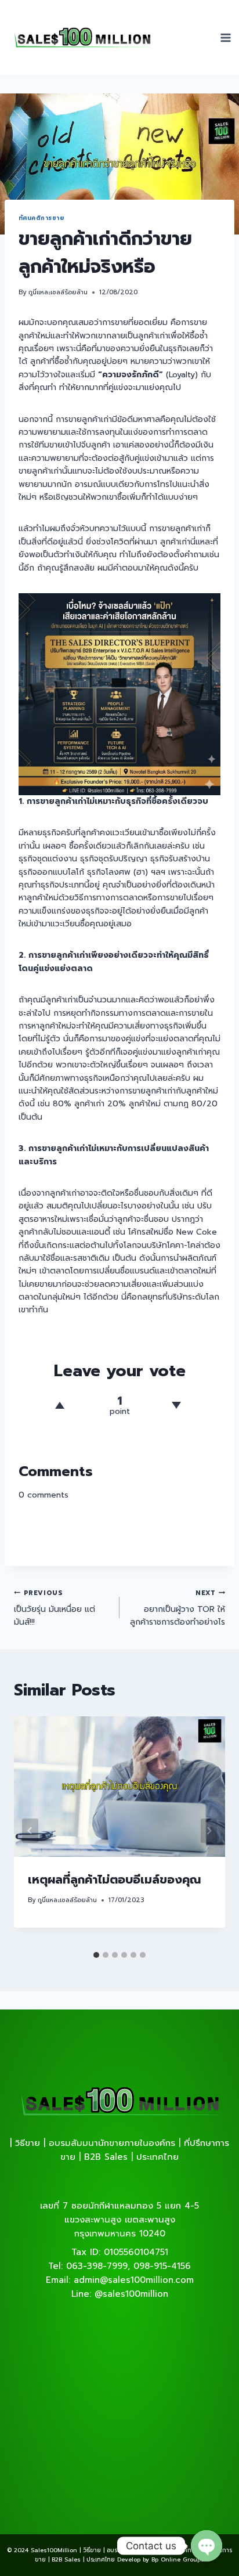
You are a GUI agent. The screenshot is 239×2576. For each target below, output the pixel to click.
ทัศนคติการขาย (41, 218)
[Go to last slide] (30, 1831)
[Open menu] (226, 37)
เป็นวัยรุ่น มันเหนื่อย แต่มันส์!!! (55, 1608)
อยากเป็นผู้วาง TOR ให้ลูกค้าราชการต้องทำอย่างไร (178, 1608)
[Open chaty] (207, 2546)
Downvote (177, 1405)
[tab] (96, 1955)
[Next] (209, 1831)
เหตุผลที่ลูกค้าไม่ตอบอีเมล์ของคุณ (114, 1879)
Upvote (60, 1405)
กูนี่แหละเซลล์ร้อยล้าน (58, 292)
